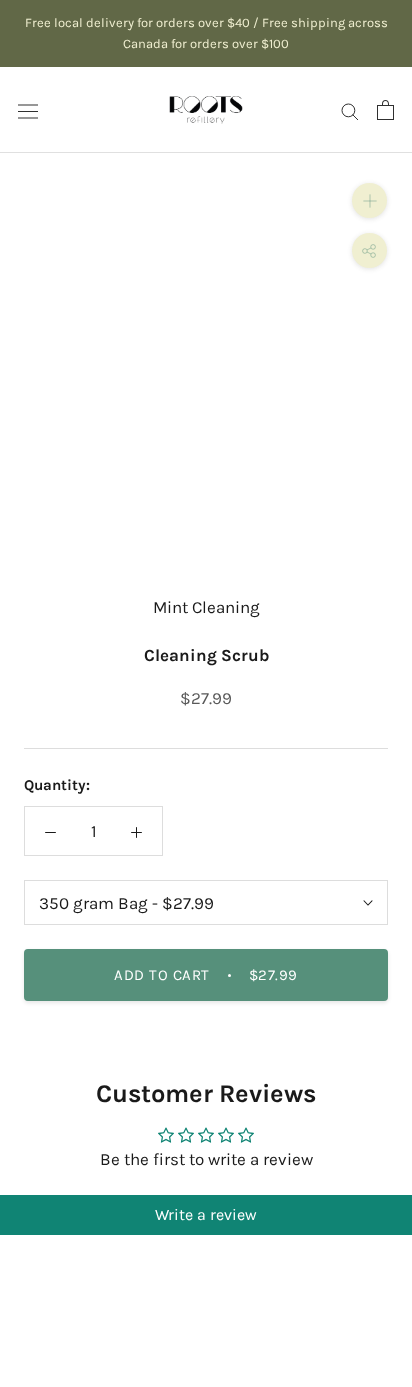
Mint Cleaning (206, 607)
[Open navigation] (28, 109)
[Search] (350, 110)
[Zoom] (369, 200)
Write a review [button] (206, 1214)
